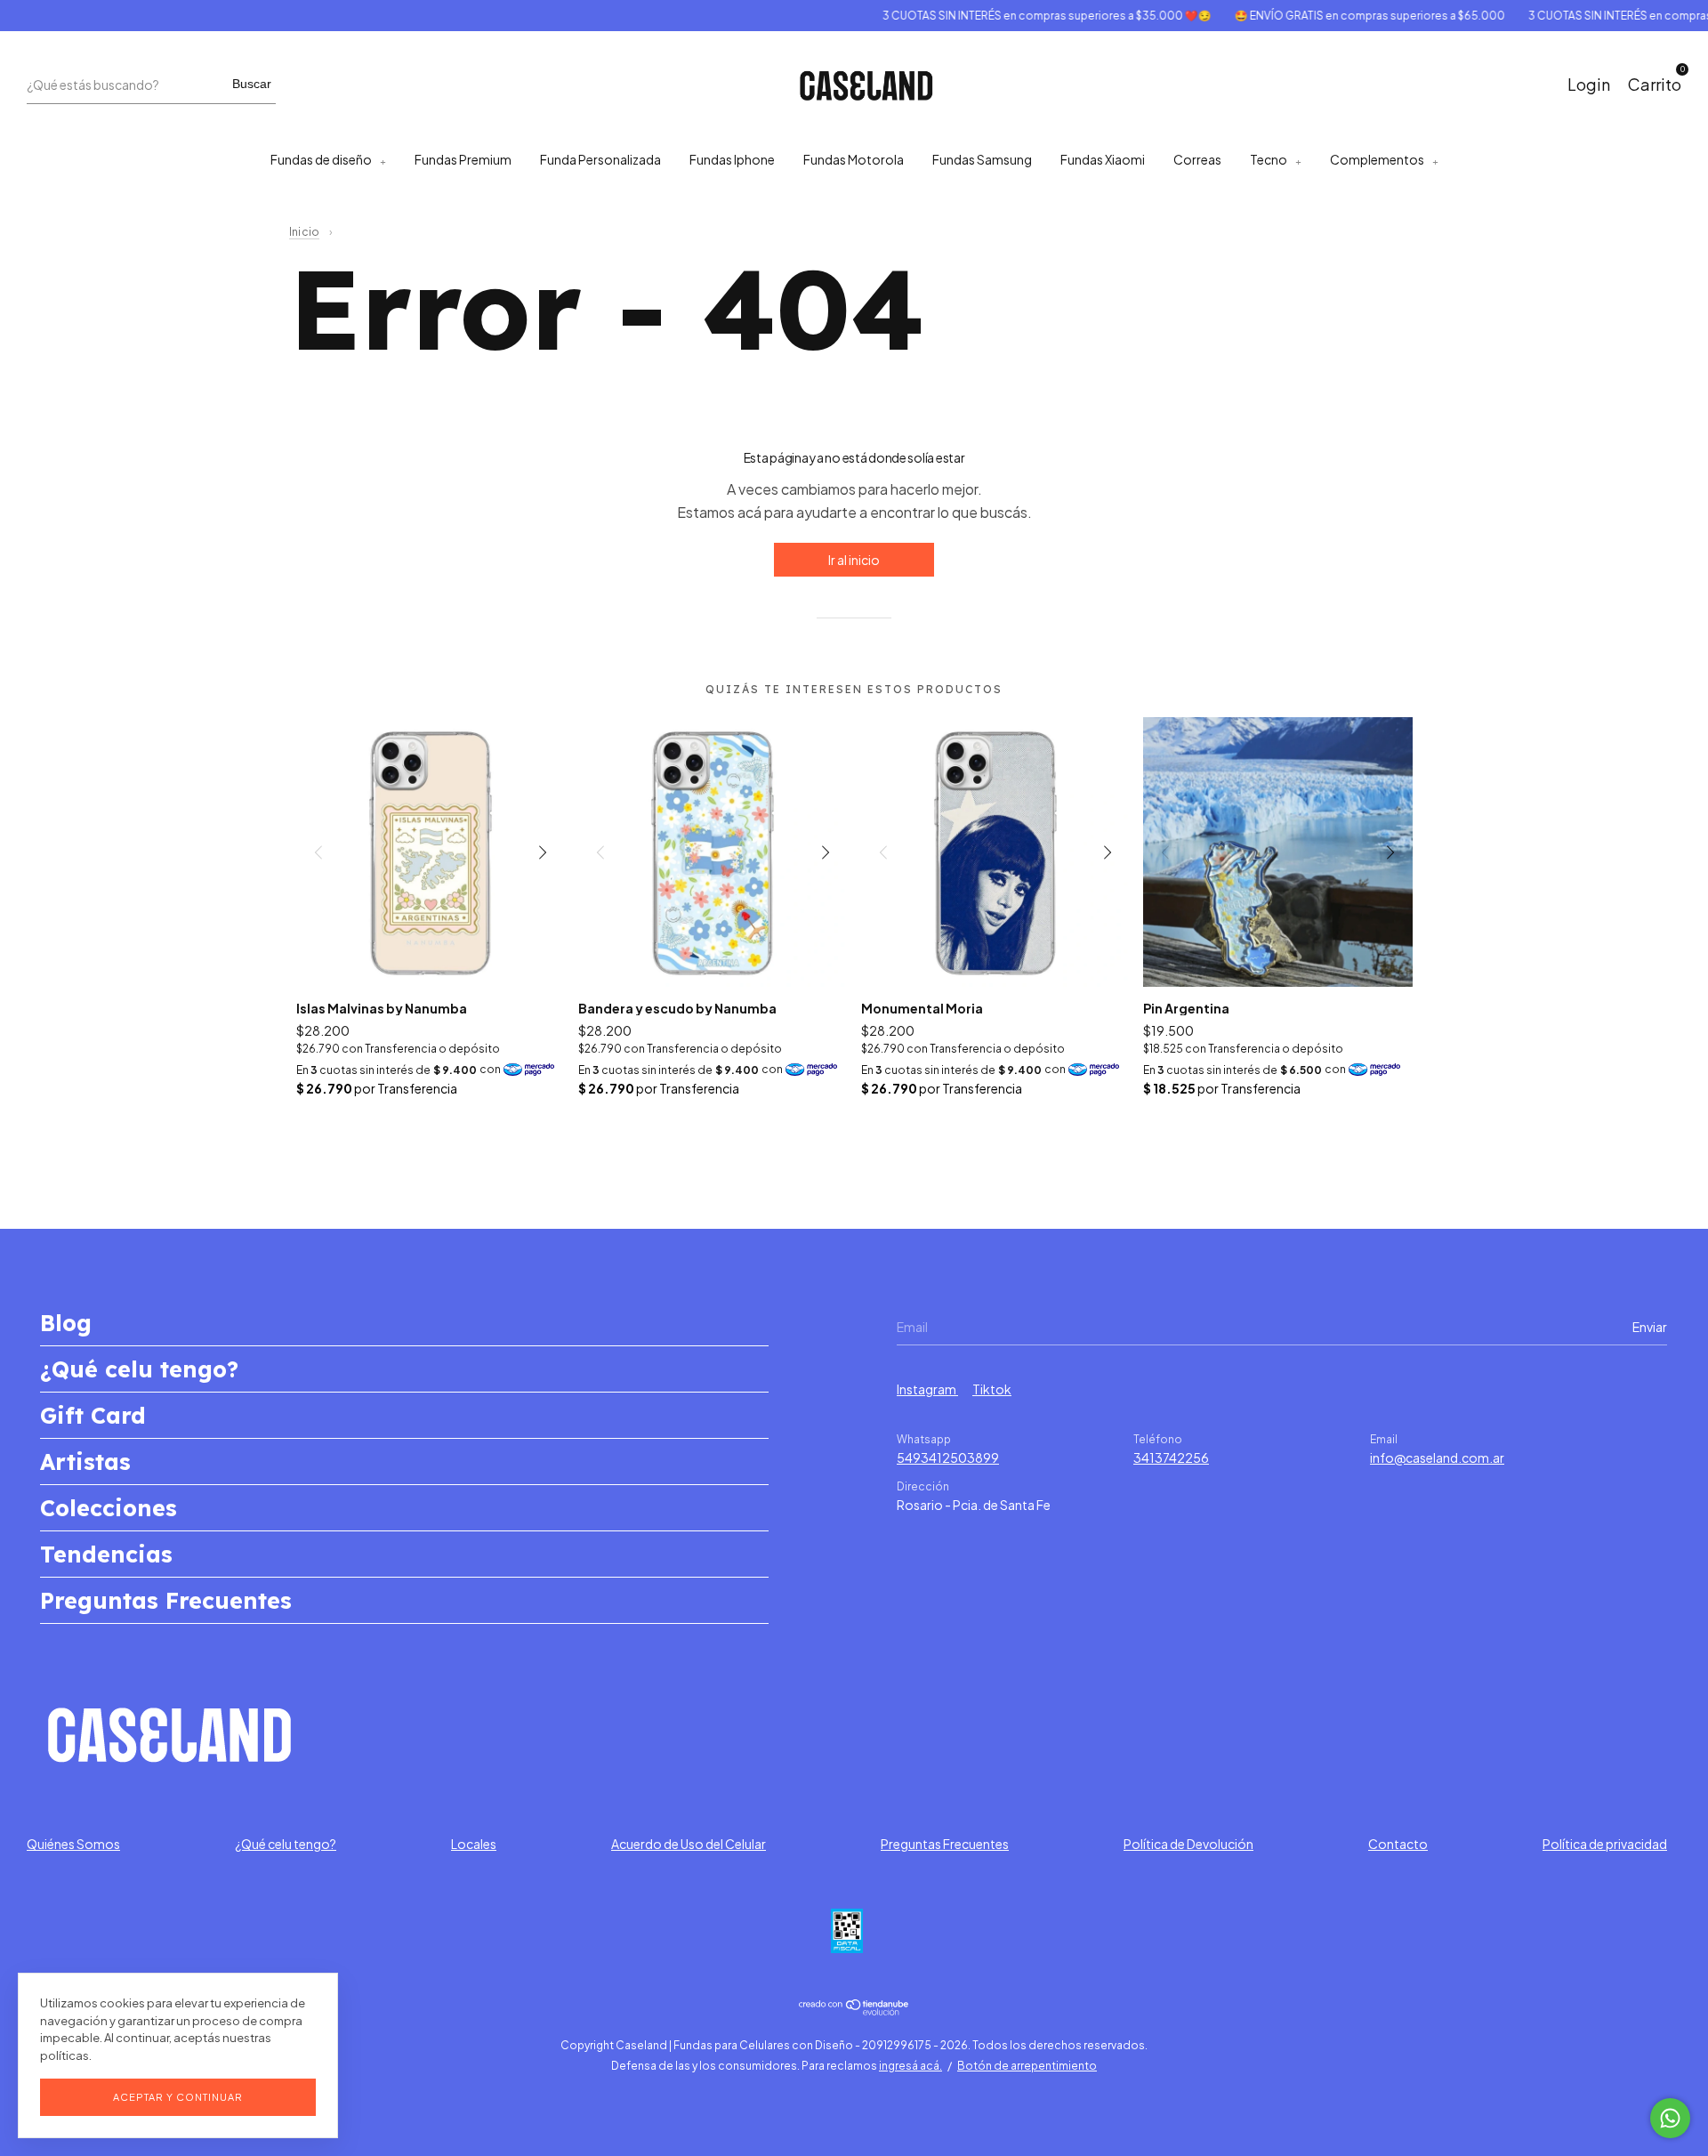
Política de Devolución (1188, 1844)
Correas (1197, 159)
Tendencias (106, 1554)
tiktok (992, 1389)
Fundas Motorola (854, 159)
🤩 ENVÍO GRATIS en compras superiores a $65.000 (1338, 16)
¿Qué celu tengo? (139, 1369)
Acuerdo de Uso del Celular (689, 1844)
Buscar (252, 84)
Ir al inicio (854, 560)
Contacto (1398, 1844)
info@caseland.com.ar (1437, 1458)
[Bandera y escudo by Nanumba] (713, 852)
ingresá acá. (910, 2066)
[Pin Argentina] (1278, 852)
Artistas (85, 1462)
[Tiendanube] (854, 2010)
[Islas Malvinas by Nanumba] (431, 852)
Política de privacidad (1605, 1844)
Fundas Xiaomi (1103, 159)
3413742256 (1171, 1458)
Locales (474, 1844)
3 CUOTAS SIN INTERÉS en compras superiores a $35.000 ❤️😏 (1015, 16)
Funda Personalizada (600, 159)
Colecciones (109, 1508)
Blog (66, 1323)
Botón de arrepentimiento (1027, 2066)
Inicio (304, 232)
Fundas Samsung (982, 159)
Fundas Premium (463, 159)
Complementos (1377, 159)
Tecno (1269, 159)
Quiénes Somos (73, 1844)
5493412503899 (948, 1458)
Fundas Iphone (732, 159)
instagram (927, 1389)
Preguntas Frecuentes (166, 1600)
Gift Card (93, 1415)
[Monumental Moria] (996, 852)
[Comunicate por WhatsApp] (1670, 2118)
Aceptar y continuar (178, 2097)
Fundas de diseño (321, 159)
